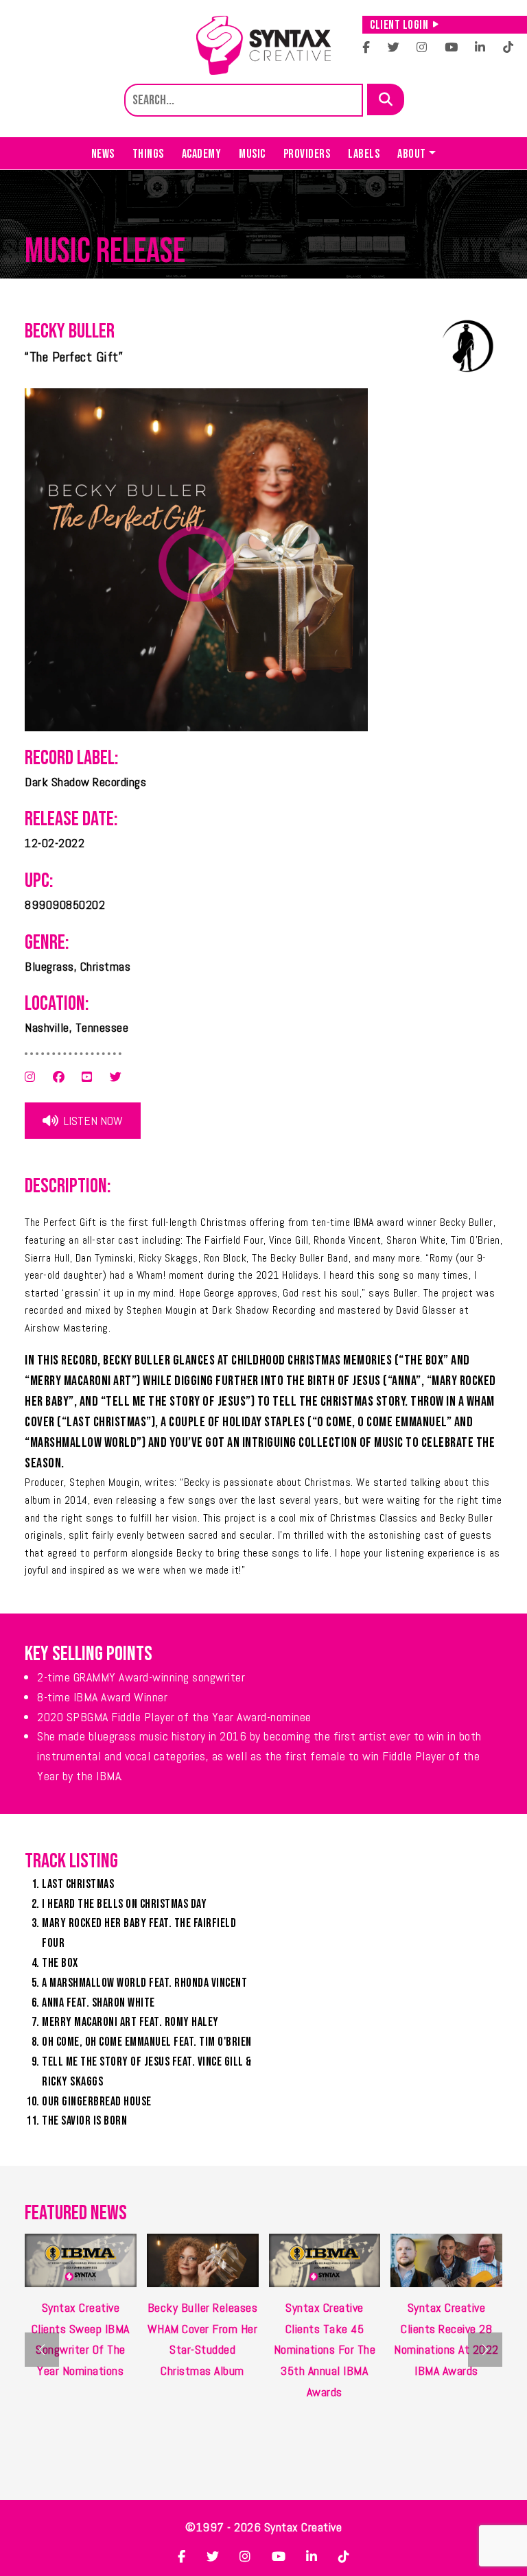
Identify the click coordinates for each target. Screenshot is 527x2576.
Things (148, 154)
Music (252, 154)
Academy (202, 154)
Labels (364, 154)
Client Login (399, 25)
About (412, 154)
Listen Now (92, 1121)
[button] (485, 2350)
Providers (307, 154)
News (103, 154)
